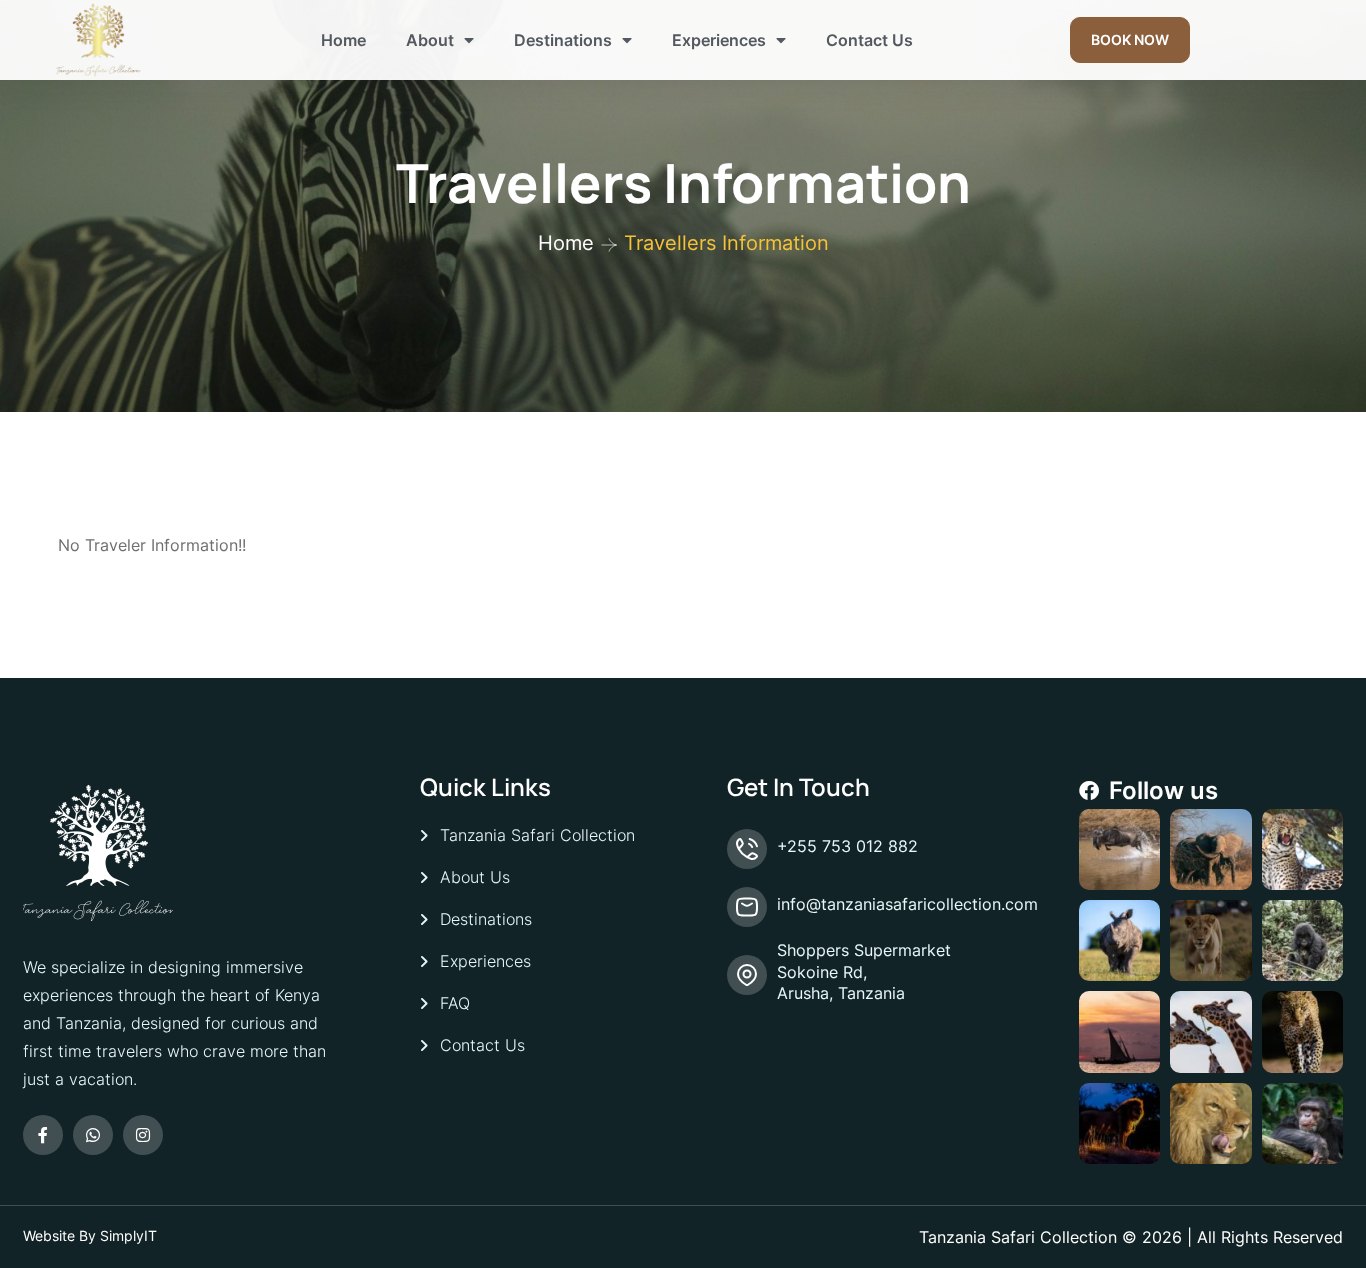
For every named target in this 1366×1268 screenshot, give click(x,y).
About (430, 40)
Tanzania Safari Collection (537, 835)
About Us (475, 877)
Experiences (719, 40)
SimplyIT (128, 1235)
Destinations (563, 40)
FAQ (455, 1003)
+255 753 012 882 (847, 846)
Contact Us (869, 40)
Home (343, 40)
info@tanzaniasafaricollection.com (907, 904)
